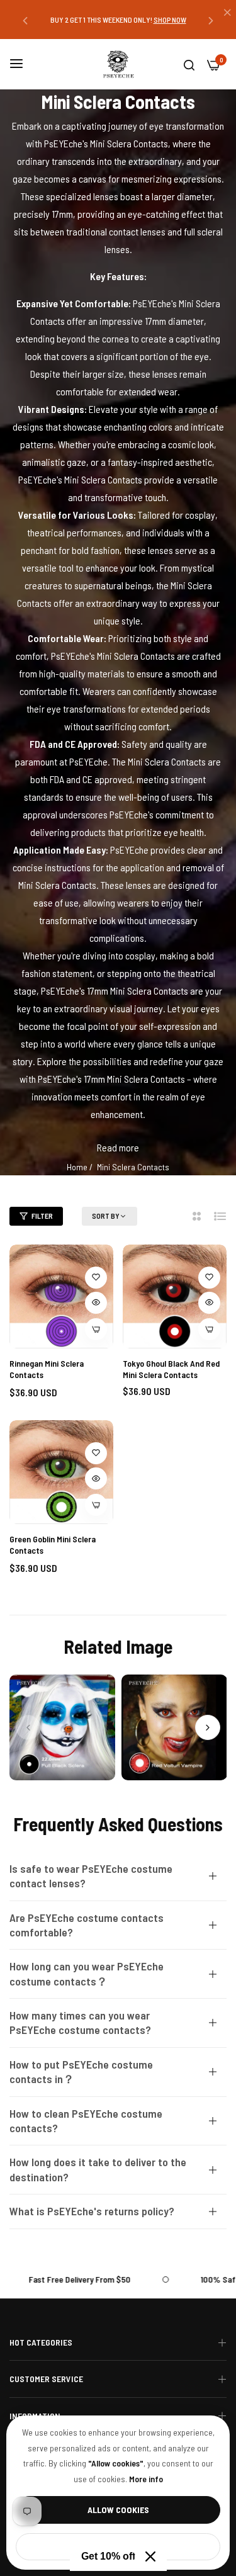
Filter (42, 1216)
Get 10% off (108, 2556)
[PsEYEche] (118, 64)
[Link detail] (62, 1727)
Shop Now (176, 20)
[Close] (150, 2556)
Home (77, 1167)
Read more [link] (118, 1147)
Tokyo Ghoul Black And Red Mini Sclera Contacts (171, 1369)
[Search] (189, 64)
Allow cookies (118, 2510)
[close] (227, 13)
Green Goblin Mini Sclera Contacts (53, 1545)
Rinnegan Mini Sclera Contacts (47, 1369)
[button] (25, 20)
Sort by (106, 1216)
